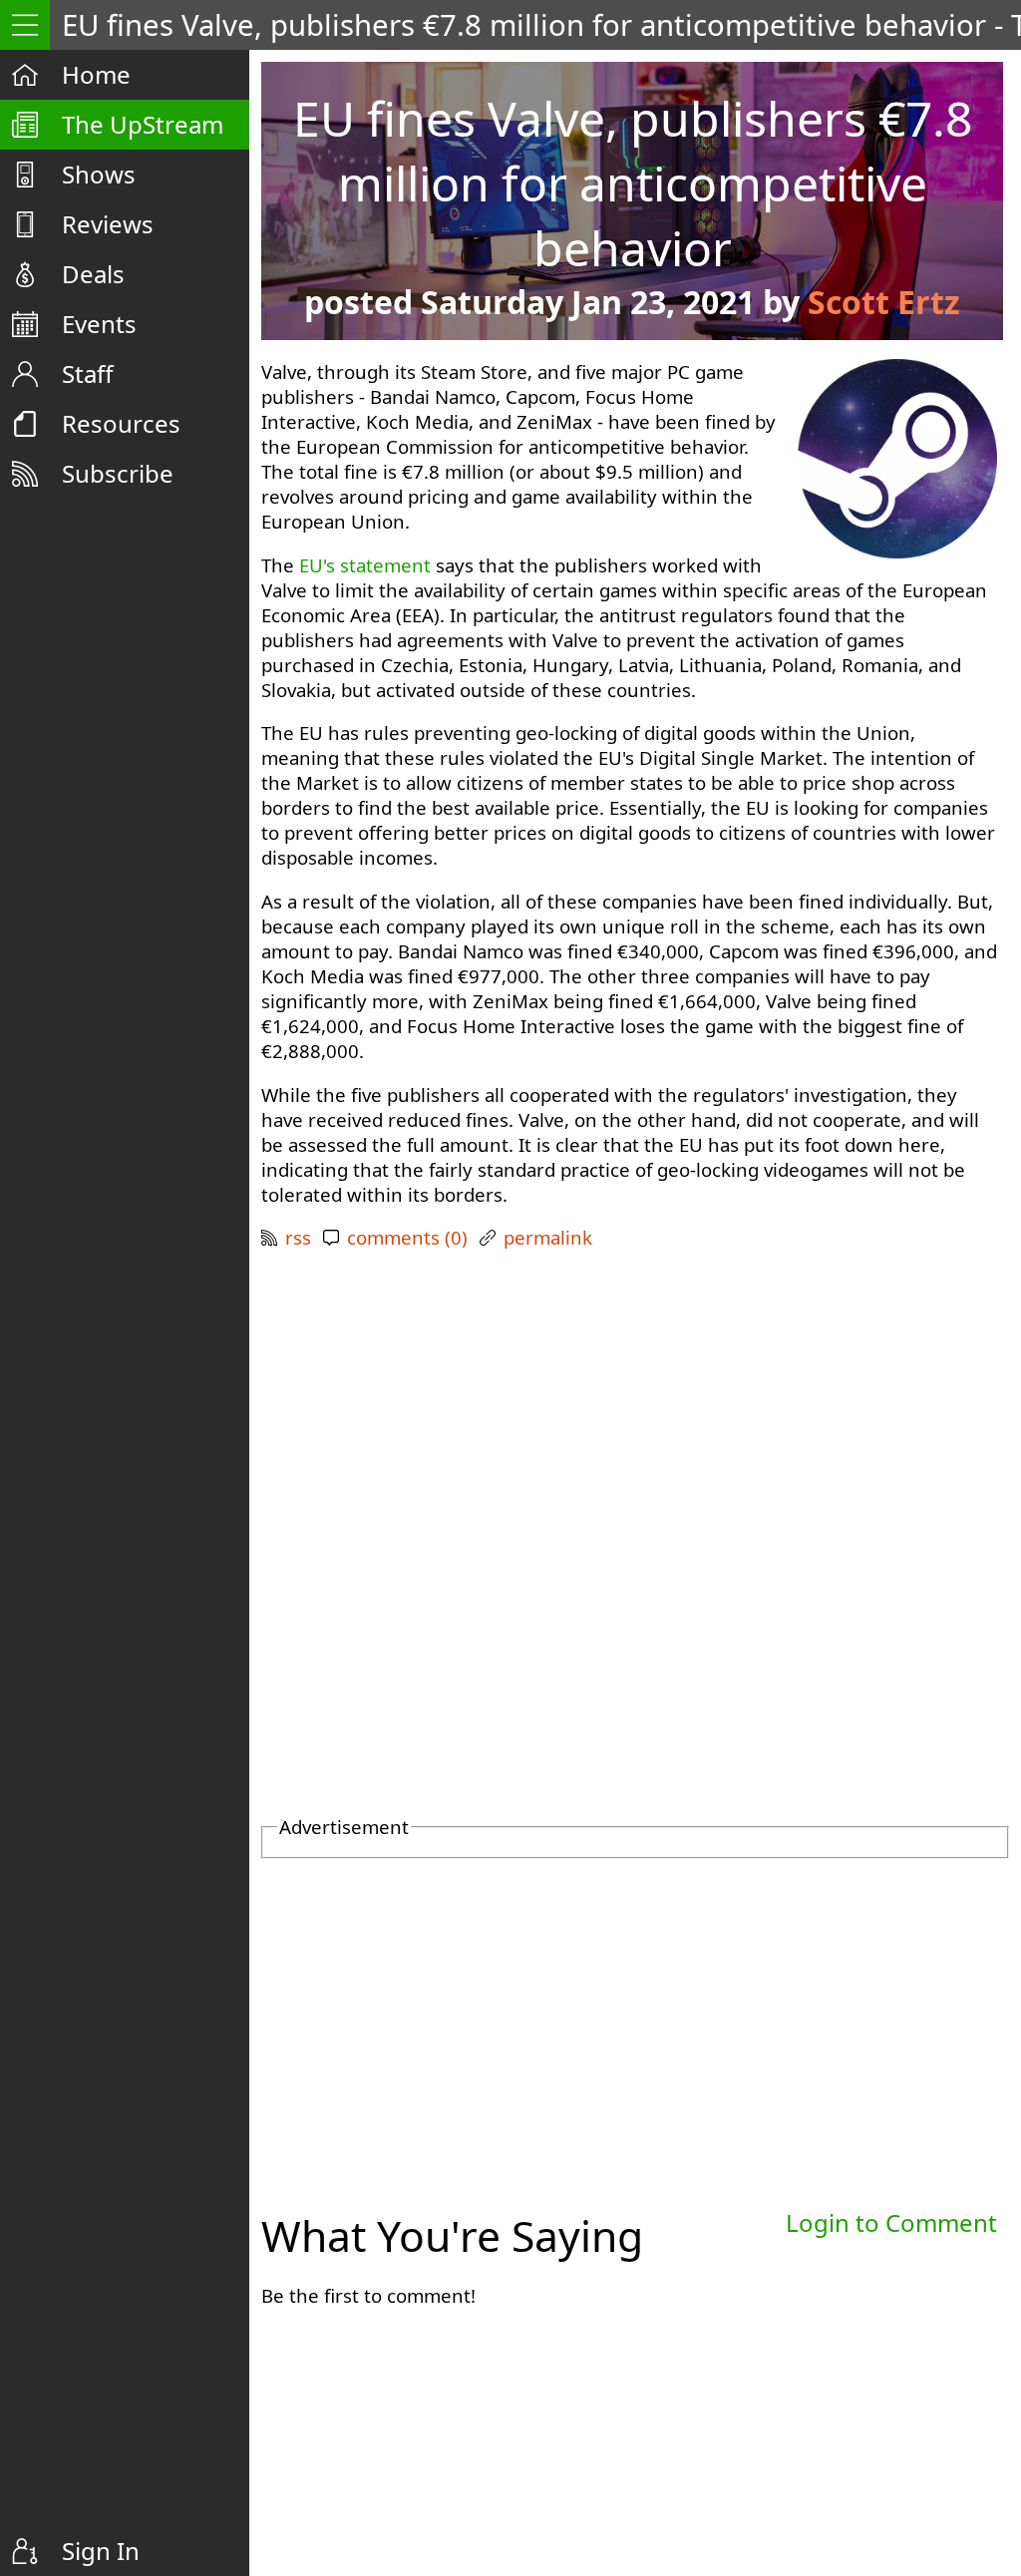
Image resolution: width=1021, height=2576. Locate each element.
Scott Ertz (884, 302)
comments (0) (407, 1237)
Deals (93, 274)
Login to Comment (891, 2222)
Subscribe (118, 473)
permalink (548, 1237)
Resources (121, 423)
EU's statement (365, 565)
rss (298, 1237)
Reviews (108, 224)
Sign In (101, 2551)
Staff (88, 373)
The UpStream (143, 124)
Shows (99, 174)
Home (96, 74)
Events (99, 324)
